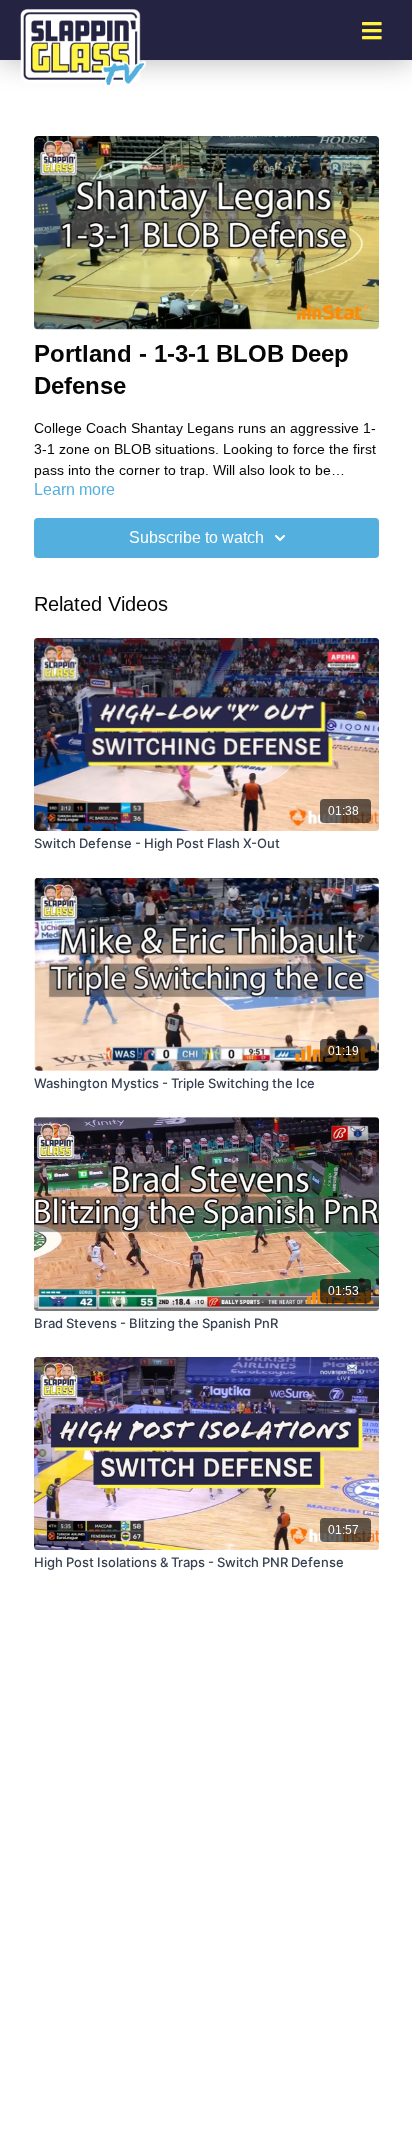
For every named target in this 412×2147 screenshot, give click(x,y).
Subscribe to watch (196, 537)
